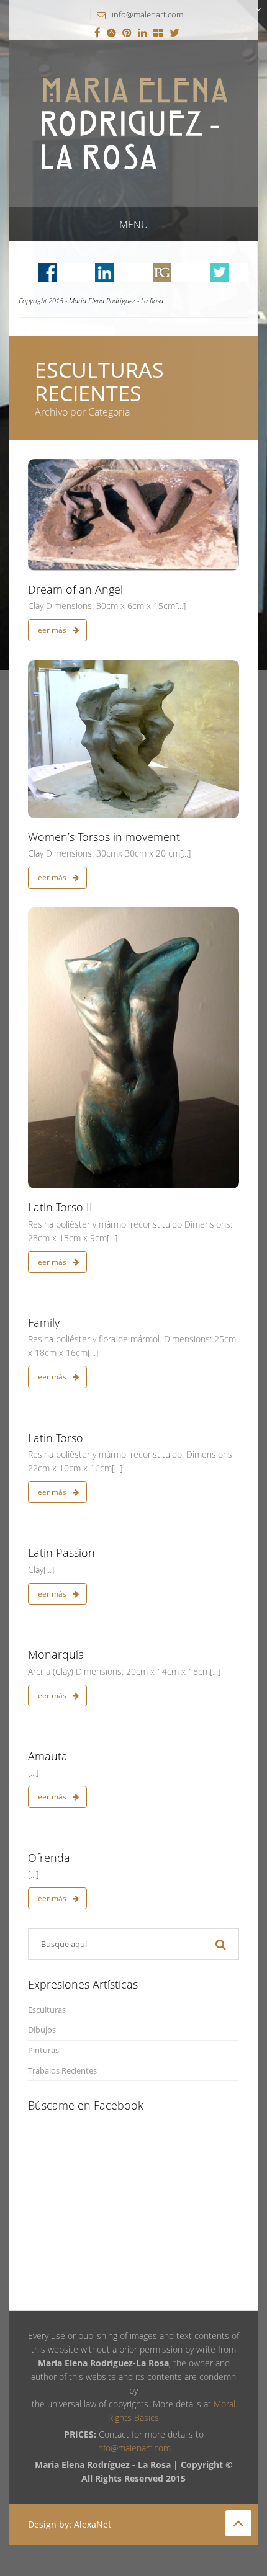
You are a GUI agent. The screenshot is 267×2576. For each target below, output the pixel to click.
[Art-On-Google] (111, 33)
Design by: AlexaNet (70, 2524)
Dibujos (42, 2030)
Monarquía (56, 1654)
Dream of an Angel (75, 589)
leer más (52, 630)
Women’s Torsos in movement (104, 837)
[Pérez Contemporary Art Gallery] (158, 33)
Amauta (48, 1756)
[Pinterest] (127, 33)
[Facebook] (97, 33)
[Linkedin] (143, 33)
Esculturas (47, 2010)
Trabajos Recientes (62, 2071)
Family (44, 1322)
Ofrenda (49, 1858)
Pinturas (43, 2050)
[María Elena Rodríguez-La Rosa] (133, 123)
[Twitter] (174, 33)
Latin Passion (61, 1553)
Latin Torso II (60, 1207)
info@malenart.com (147, 14)
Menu (134, 225)
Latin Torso (56, 1438)
